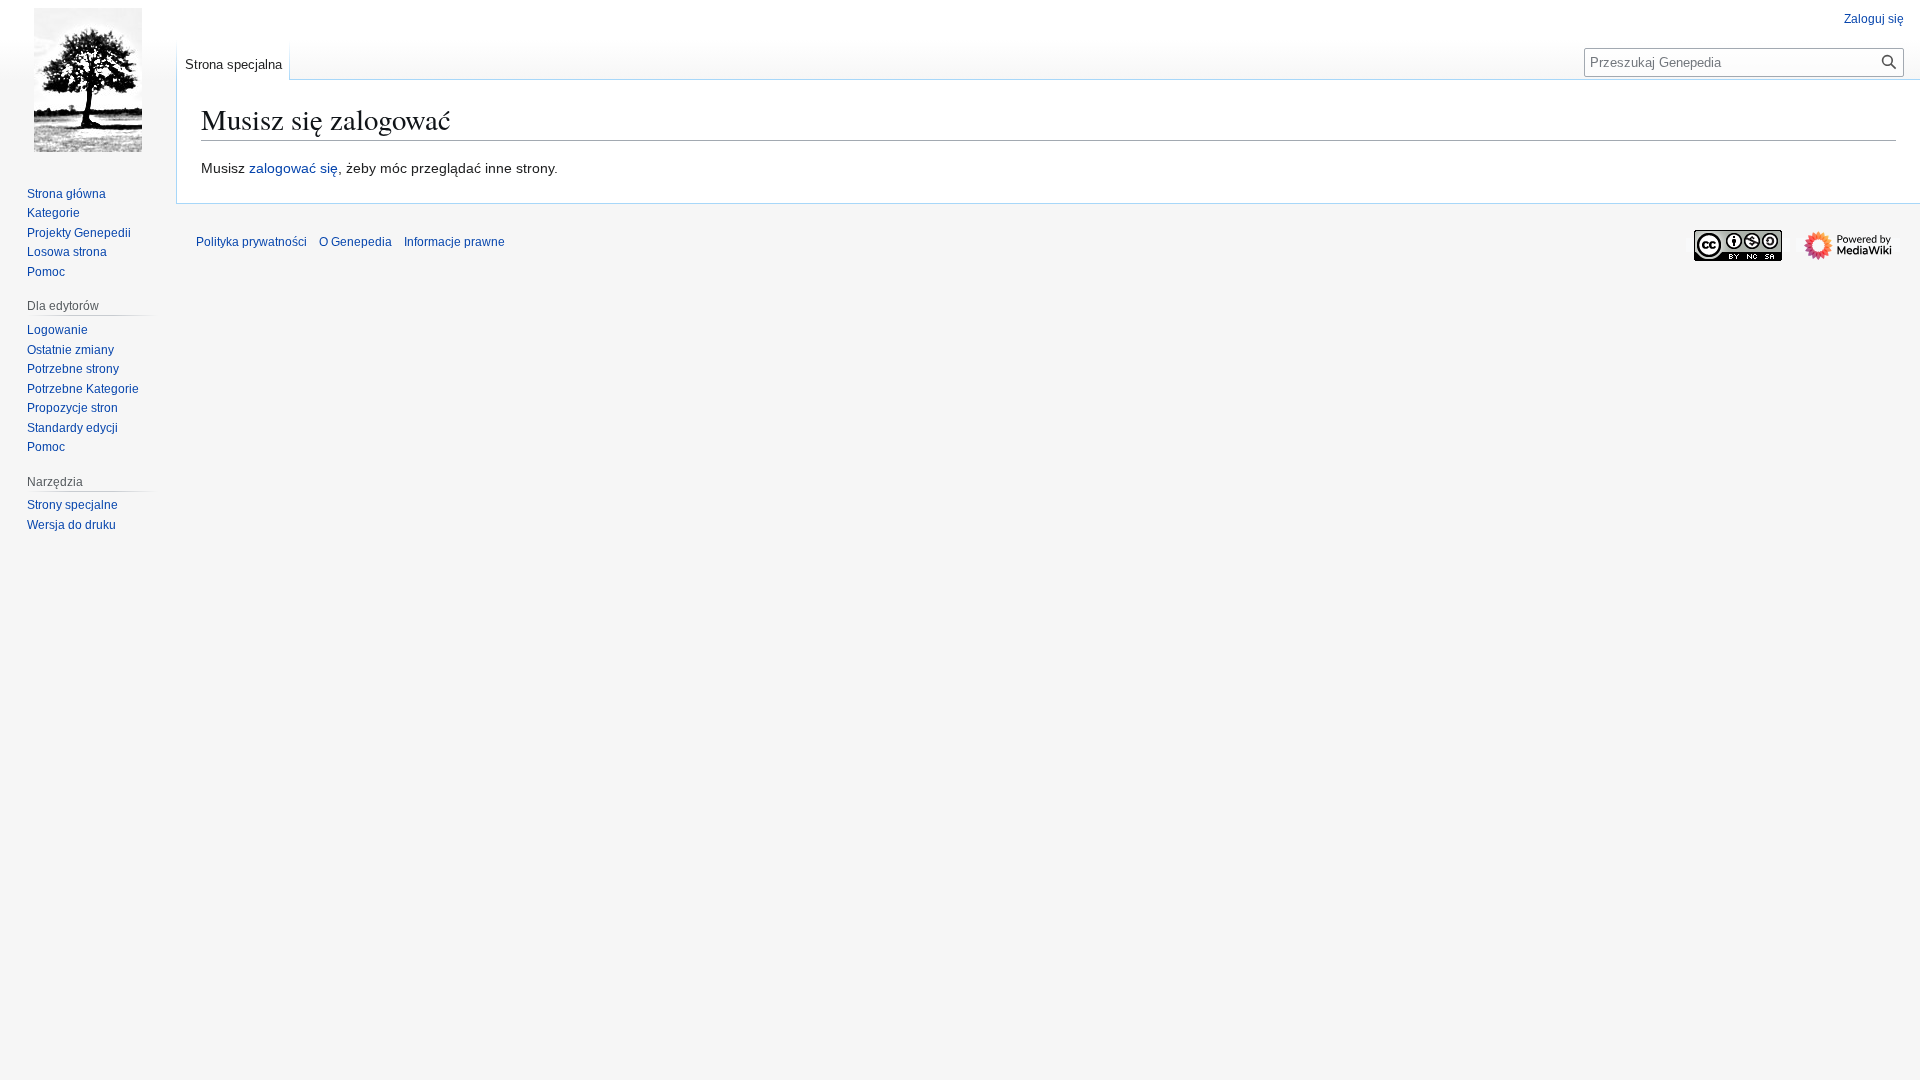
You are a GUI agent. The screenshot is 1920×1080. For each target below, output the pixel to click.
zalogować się (293, 168)
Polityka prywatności (251, 242)
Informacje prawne (454, 242)
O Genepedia (355, 242)
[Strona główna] (88, 80)
